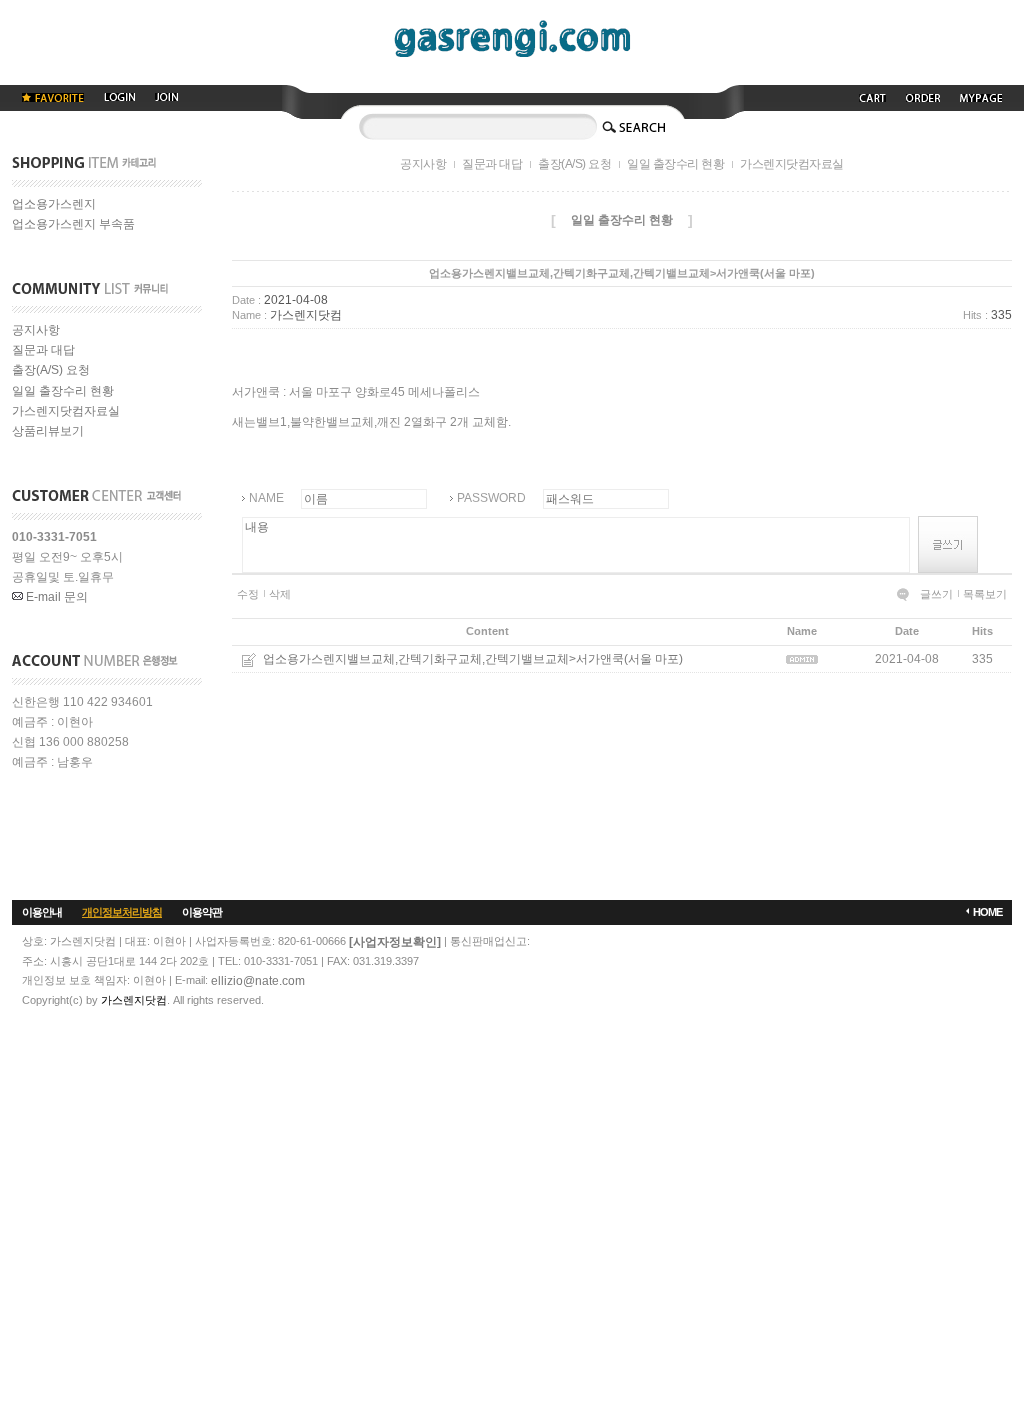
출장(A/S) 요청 (51, 371)
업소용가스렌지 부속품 (73, 225)
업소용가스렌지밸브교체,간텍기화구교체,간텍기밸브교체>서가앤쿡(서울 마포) (473, 659)
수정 (248, 594)
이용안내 (42, 912)
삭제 (280, 594)
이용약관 (202, 912)
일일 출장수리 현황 (63, 391)
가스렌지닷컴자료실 (66, 411)
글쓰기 (936, 594)
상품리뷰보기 (48, 432)
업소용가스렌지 (54, 204)
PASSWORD (491, 498)
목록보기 (985, 594)
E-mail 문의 (55, 597)
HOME (987, 912)
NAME (266, 498)
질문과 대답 (43, 350)
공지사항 (36, 330)
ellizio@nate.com (258, 981)
